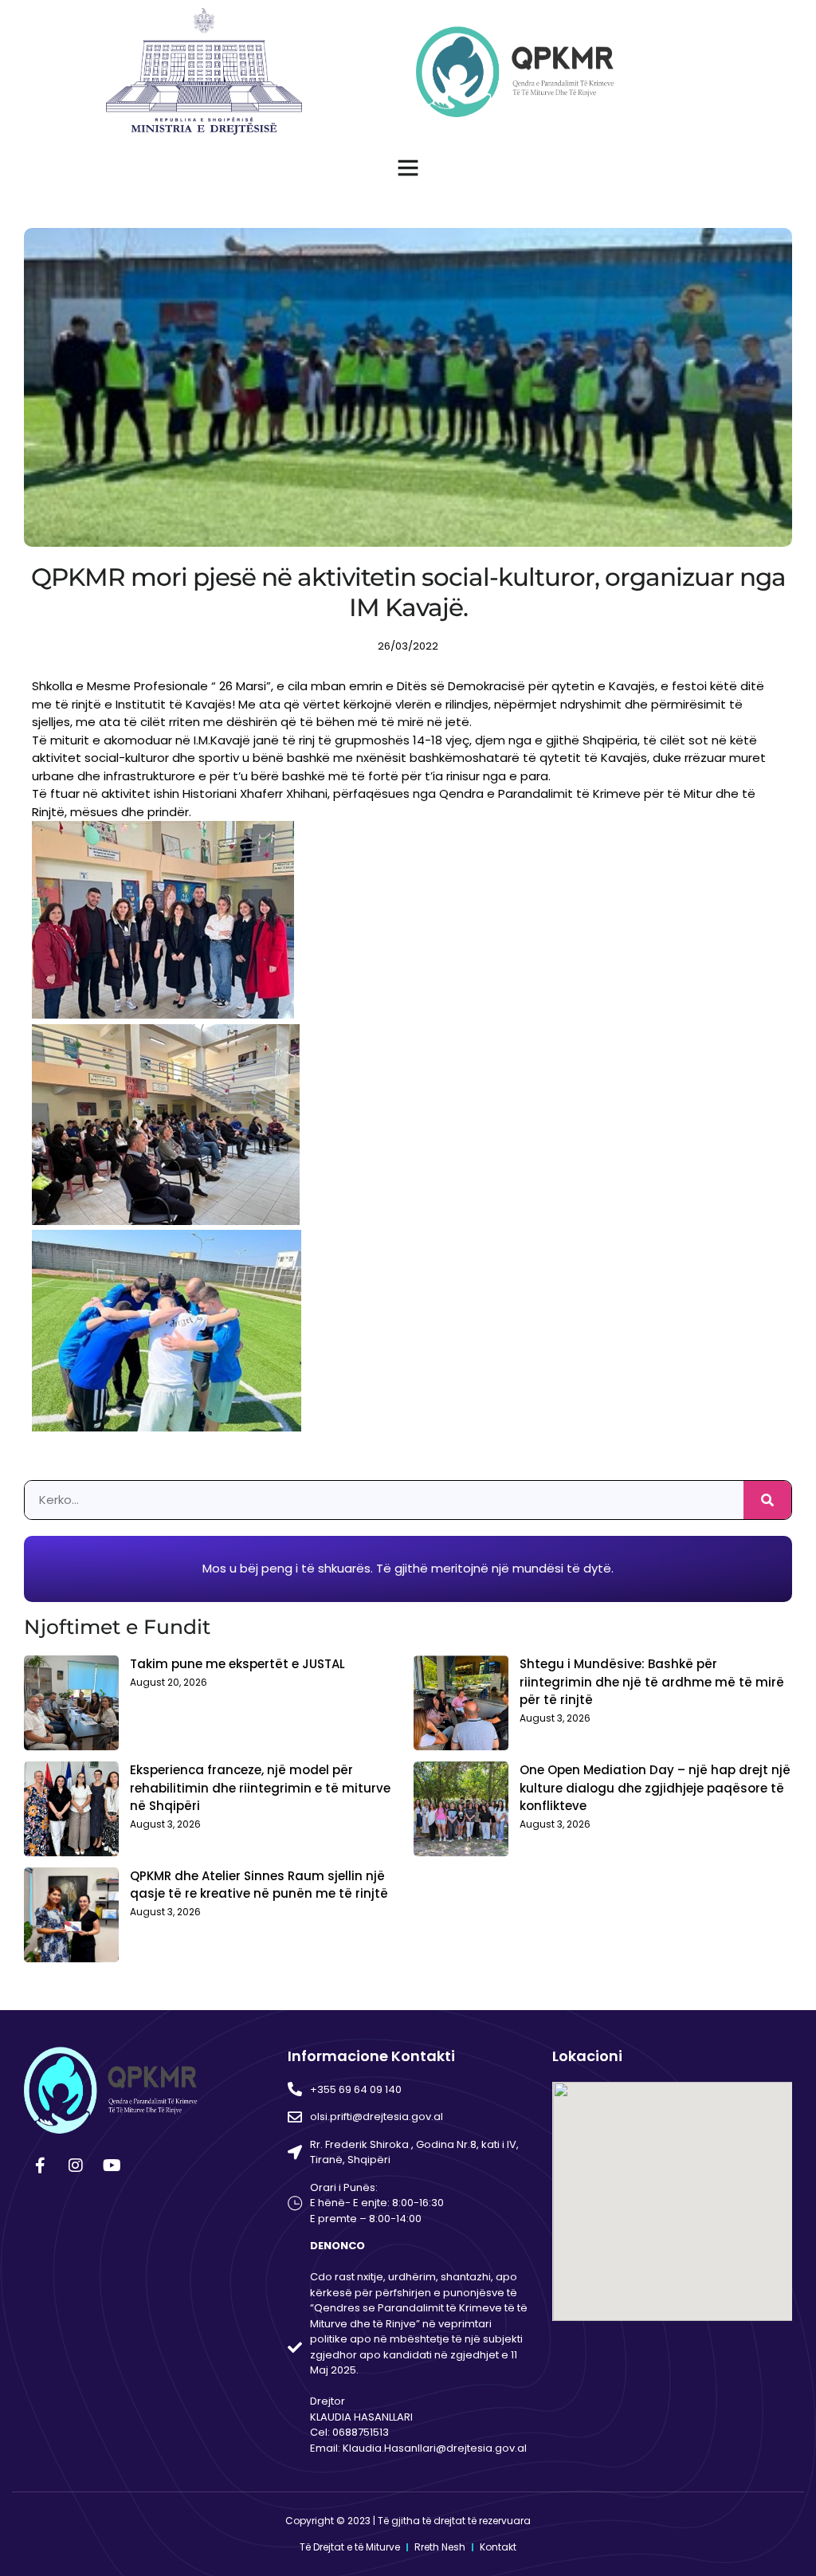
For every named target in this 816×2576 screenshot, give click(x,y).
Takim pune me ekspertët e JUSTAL (237, 1664)
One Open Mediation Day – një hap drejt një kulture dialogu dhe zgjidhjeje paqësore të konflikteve (655, 1788)
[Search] (767, 1500)
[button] (408, 167)
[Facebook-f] (40, 2166)
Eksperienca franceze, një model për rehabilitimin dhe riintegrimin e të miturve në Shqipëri (260, 1788)
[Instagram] (76, 2166)
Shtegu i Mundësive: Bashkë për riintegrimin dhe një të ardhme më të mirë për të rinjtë (652, 1682)
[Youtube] (112, 2166)
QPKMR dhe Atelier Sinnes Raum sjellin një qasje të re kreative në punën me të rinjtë (259, 1885)
